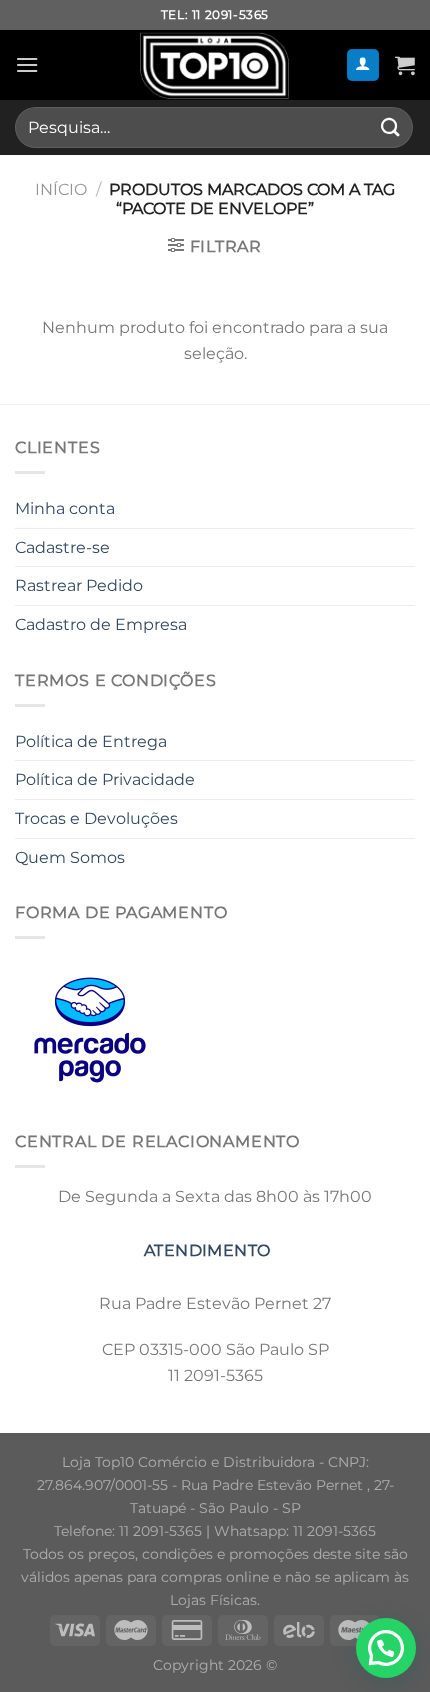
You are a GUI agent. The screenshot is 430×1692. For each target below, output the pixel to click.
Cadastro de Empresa (101, 624)
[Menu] (27, 64)
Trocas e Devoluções (96, 818)
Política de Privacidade (105, 779)
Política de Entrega (91, 741)
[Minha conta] (363, 65)
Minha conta (65, 508)
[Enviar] (391, 127)
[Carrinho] (405, 65)
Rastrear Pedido (79, 585)
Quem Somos (70, 857)
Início (61, 189)
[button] (386, 1648)
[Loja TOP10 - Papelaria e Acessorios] (215, 65)
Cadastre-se (62, 547)
